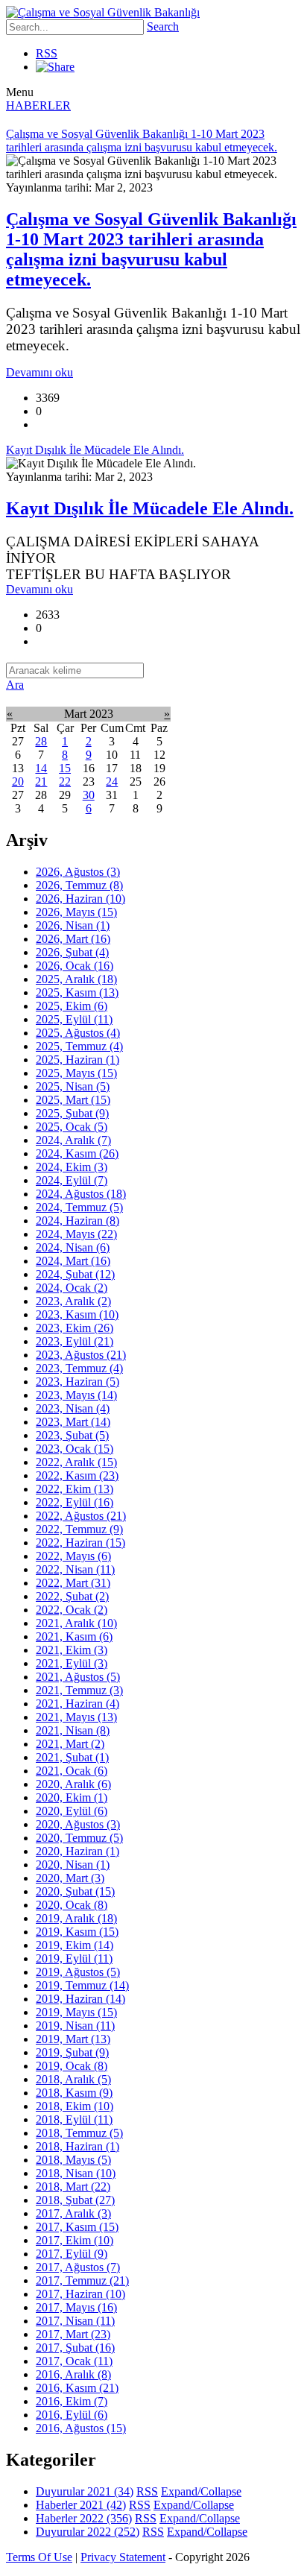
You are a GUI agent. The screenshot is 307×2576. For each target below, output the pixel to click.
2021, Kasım (74, 1636)
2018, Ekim (75, 2106)
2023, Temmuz (79, 1368)
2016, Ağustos (81, 2428)
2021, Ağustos (78, 1677)
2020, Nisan (73, 1865)
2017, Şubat (75, 2348)
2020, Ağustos (78, 1824)
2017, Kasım (77, 2227)
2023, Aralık (73, 1301)
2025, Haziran (77, 1060)
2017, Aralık (73, 2213)
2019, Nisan (75, 2026)
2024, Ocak (72, 1288)
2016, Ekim (72, 2401)
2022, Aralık (76, 1462)
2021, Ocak (72, 1771)
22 (65, 782)
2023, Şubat (72, 1435)
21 (41, 782)
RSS (47, 53)
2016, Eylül (72, 2415)
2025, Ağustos (78, 1033)
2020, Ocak (72, 1905)
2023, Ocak (75, 1449)
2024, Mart (73, 1261)
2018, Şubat (75, 2200)
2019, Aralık (76, 1918)
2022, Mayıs (73, 1556)
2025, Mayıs (76, 1073)
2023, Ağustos (81, 1355)
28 (41, 741)
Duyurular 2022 (88, 2532)
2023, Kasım (77, 1314)
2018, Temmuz (79, 2133)
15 (65, 768)
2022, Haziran (80, 1543)
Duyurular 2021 (85, 2491)
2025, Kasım (77, 992)
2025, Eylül (74, 1019)
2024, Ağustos (81, 1194)
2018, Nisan (76, 2173)
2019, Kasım (77, 1932)
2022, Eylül (75, 1502)
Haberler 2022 (84, 2518)
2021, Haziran (77, 1704)
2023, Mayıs (76, 1395)
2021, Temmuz (79, 1690)
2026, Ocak (75, 966)
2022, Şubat (72, 1596)
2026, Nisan (73, 925)
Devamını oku (39, 372)
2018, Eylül (74, 2119)
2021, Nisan (73, 1730)
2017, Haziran (80, 2294)
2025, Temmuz (79, 1046)
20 (18, 782)
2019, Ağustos (78, 1972)
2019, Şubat (72, 2052)
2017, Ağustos (78, 2267)
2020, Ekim (72, 1797)
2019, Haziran (80, 1999)
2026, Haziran (80, 899)
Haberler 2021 (81, 2505)
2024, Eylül (72, 1180)
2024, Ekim (72, 1167)
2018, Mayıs (73, 2160)
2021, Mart (70, 1744)
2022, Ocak (72, 1610)
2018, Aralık (73, 2079)
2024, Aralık (73, 1140)
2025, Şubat (72, 1113)
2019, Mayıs (76, 2012)
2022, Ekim (75, 1489)
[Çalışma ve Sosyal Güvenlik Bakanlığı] (103, 12)
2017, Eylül (72, 2254)
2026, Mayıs (76, 912)
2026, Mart (73, 939)
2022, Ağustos (81, 1516)
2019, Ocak (72, 2066)
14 (41, 768)
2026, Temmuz (79, 885)
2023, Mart (73, 1422)
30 (89, 795)
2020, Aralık (73, 1784)
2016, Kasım (77, 2388)
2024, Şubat (75, 1274)
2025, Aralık (76, 979)
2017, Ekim (75, 2240)
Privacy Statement (123, 2557)
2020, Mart (70, 1878)
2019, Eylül (74, 1958)
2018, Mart (73, 2187)
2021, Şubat (72, 1757)
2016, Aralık (73, 2374)
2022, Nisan (75, 1569)
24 (112, 782)
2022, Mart (73, 1583)
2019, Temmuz (82, 1985)
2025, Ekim (72, 1006)
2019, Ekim (75, 1945)
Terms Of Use (39, 2557)
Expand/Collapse (201, 2491)
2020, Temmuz (79, 1838)
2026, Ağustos (78, 872)
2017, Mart (73, 2334)
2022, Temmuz (79, 1529)
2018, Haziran (77, 2146)
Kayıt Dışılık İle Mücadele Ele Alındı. (150, 508)
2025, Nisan (73, 1086)
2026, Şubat (72, 952)
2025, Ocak (72, 1127)
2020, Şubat (75, 1891)
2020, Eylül (72, 1811)
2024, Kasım (77, 1153)
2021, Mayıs (76, 1717)
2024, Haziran (77, 1221)
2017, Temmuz (82, 2280)
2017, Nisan (75, 2321)
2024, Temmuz (79, 1207)
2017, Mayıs (76, 2307)
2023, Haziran (77, 1382)
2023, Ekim (75, 1328)
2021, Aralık (76, 1623)
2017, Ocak (74, 2361)
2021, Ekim (72, 1650)
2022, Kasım (77, 1475)
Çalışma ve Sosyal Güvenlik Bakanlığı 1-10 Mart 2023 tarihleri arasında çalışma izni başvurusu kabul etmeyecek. (151, 249)
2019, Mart (73, 2039)
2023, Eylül (75, 1341)
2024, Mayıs (76, 1234)
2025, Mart (73, 1100)
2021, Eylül (72, 1663)
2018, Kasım (74, 2093)
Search (163, 26)
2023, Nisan (73, 1408)
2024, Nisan (73, 1247)
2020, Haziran (77, 1851)
